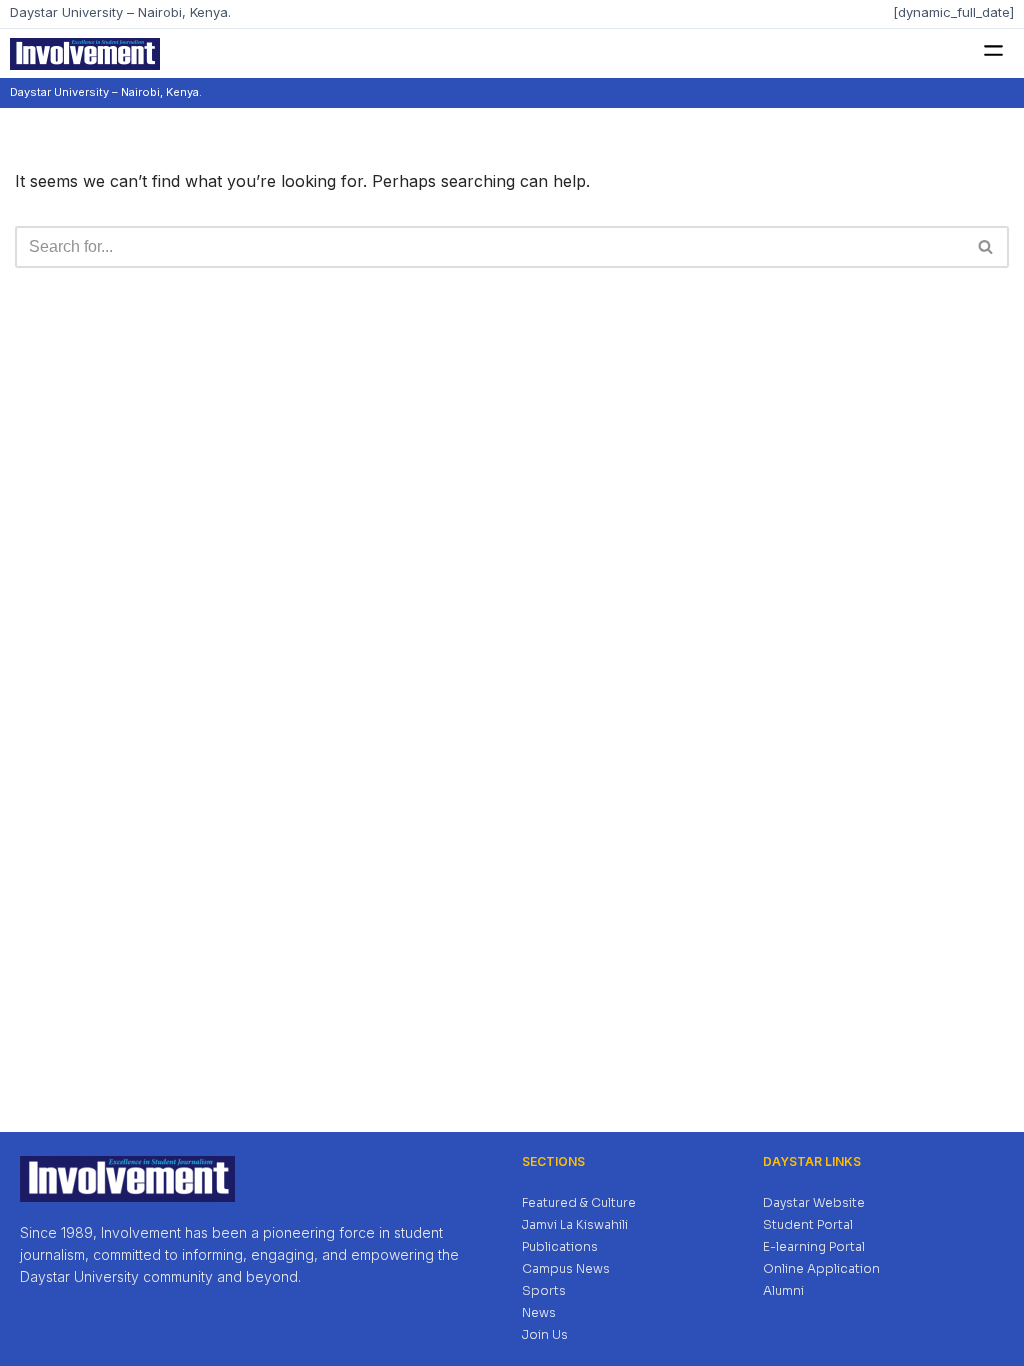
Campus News (566, 1268)
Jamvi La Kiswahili (575, 1224)
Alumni (783, 1290)
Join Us (545, 1334)
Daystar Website (814, 1202)
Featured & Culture (579, 1202)
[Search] (986, 247)
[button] (994, 51)
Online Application (821, 1268)
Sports (544, 1290)
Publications (560, 1246)
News (539, 1312)
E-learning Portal (814, 1246)
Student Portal (808, 1224)
